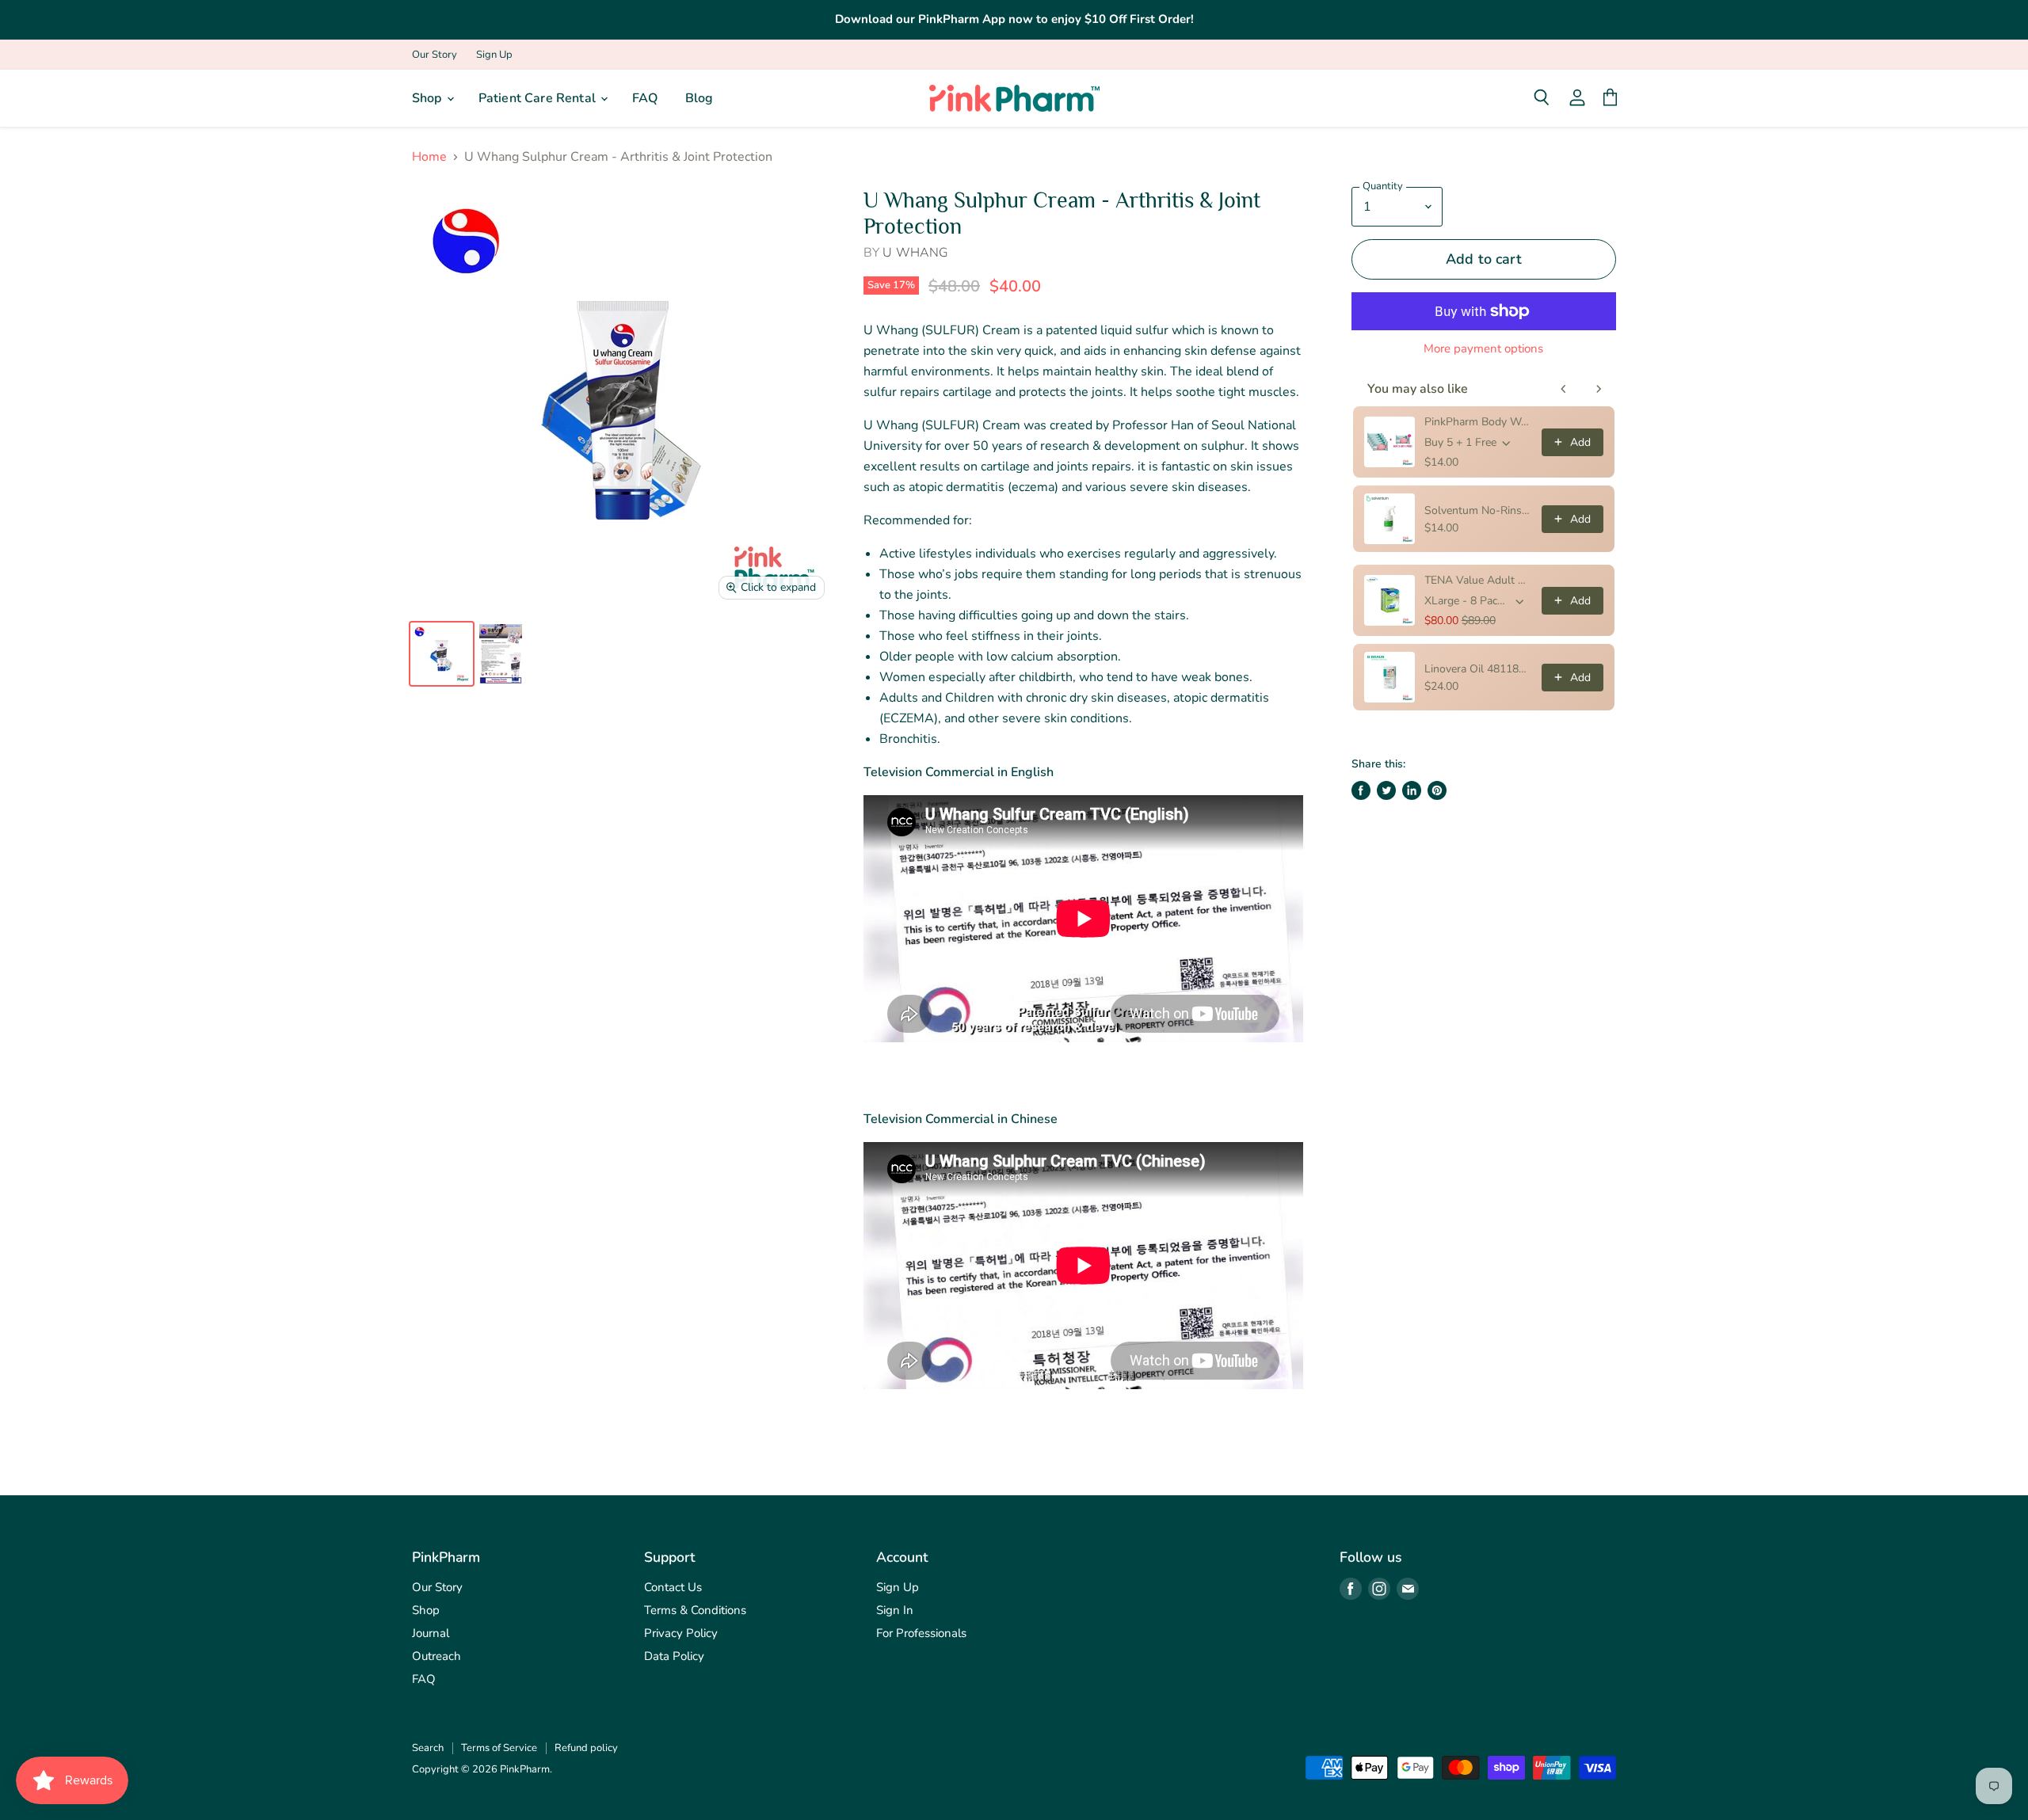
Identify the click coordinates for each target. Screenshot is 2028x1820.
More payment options (1483, 349)
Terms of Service (499, 1748)
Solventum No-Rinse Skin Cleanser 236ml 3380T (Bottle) (1478, 510)
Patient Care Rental (539, 98)
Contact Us (673, 1587)
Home (429, 157)
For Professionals (921, 1633)
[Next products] (1599, 389)
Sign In (895, 1610)
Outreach (436, 1656)
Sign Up (494, 55)
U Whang (915, 253)
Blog (700, 98)
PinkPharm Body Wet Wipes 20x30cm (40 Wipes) (1478, 422)
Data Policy (674, 1656)
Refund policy (586, 1748)
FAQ (645, 98)
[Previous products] (1564, 389)
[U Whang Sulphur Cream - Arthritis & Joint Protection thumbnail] (442, 654)
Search (428, 1748)
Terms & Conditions (695, 1610)
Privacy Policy (681, 1633)
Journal (431, 1633)
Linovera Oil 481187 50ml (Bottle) (1478, 669)
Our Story (435, 55)
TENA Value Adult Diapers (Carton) (1478, 580)
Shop (429, 98)
